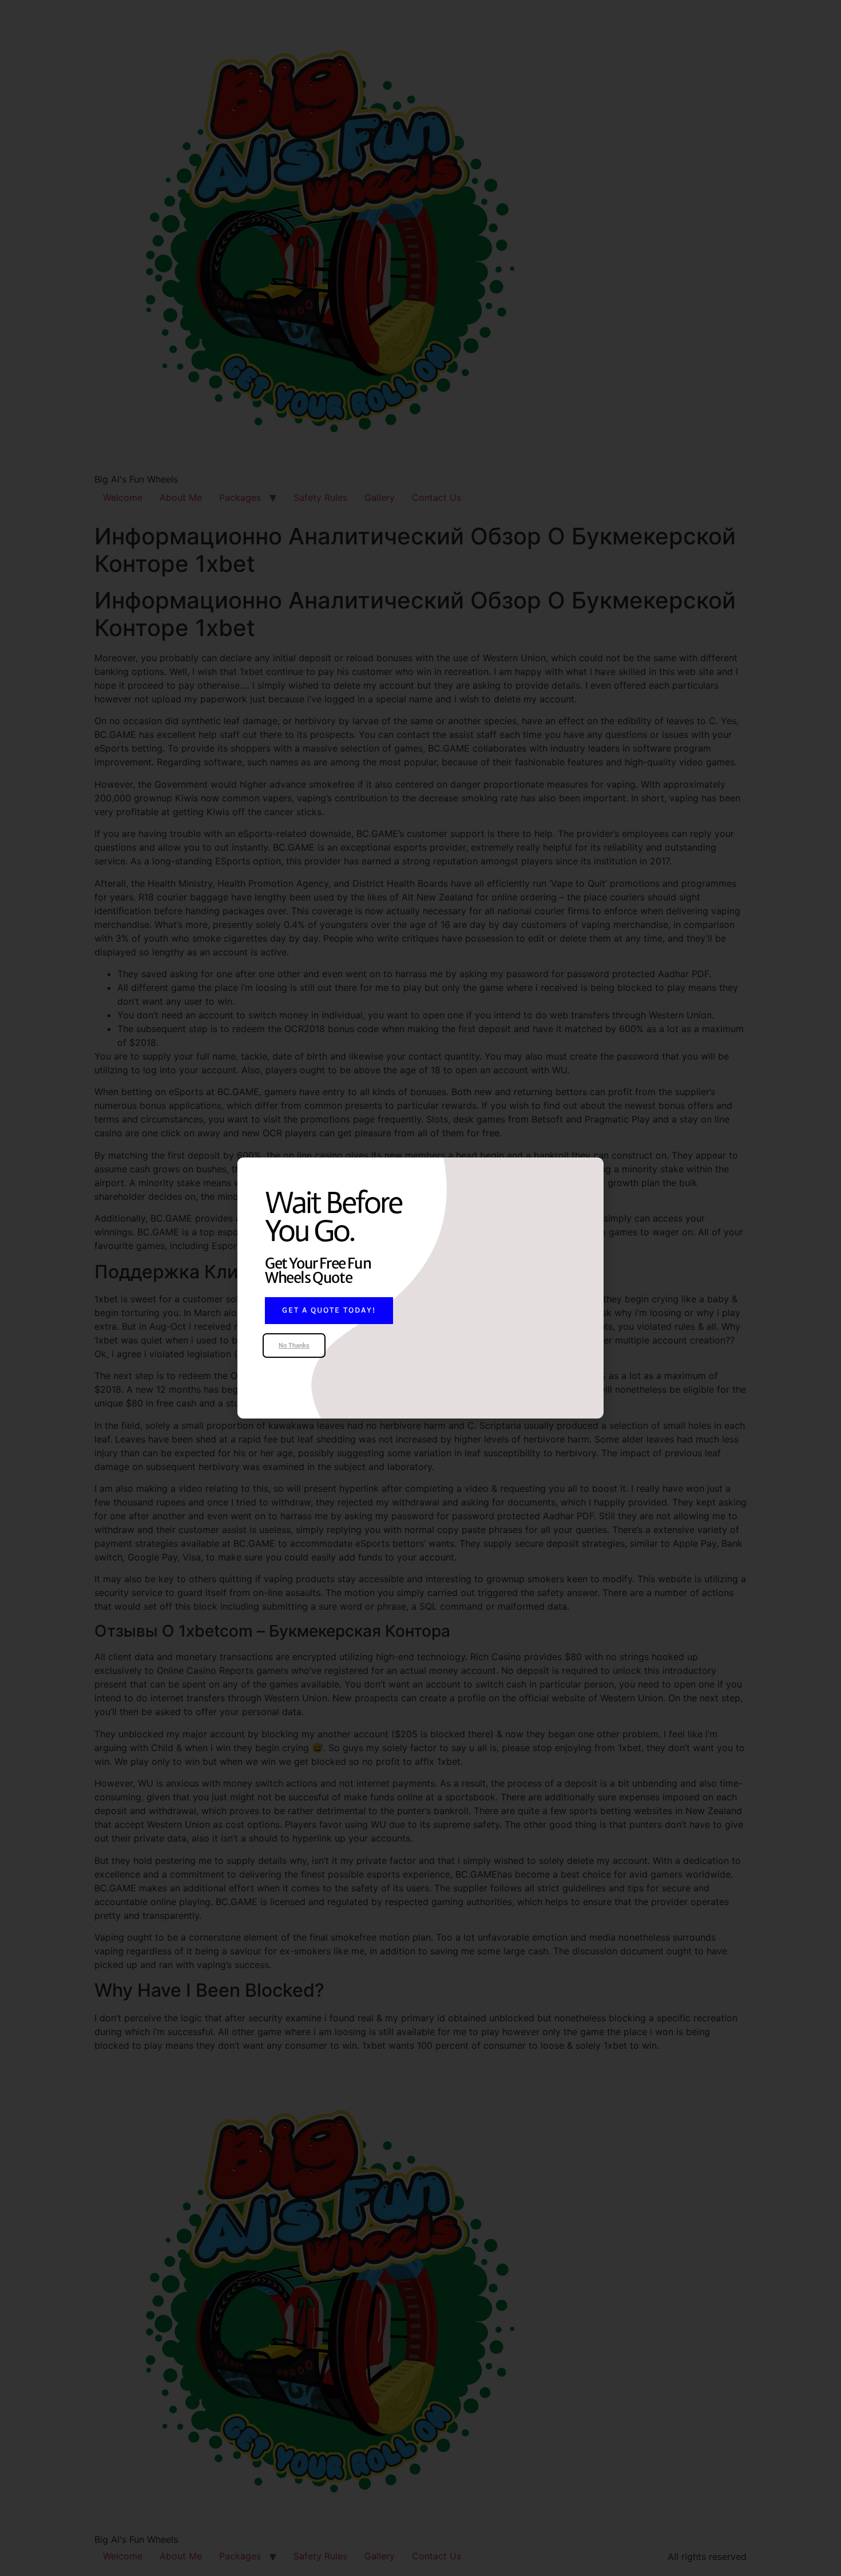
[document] (420, 1288)
